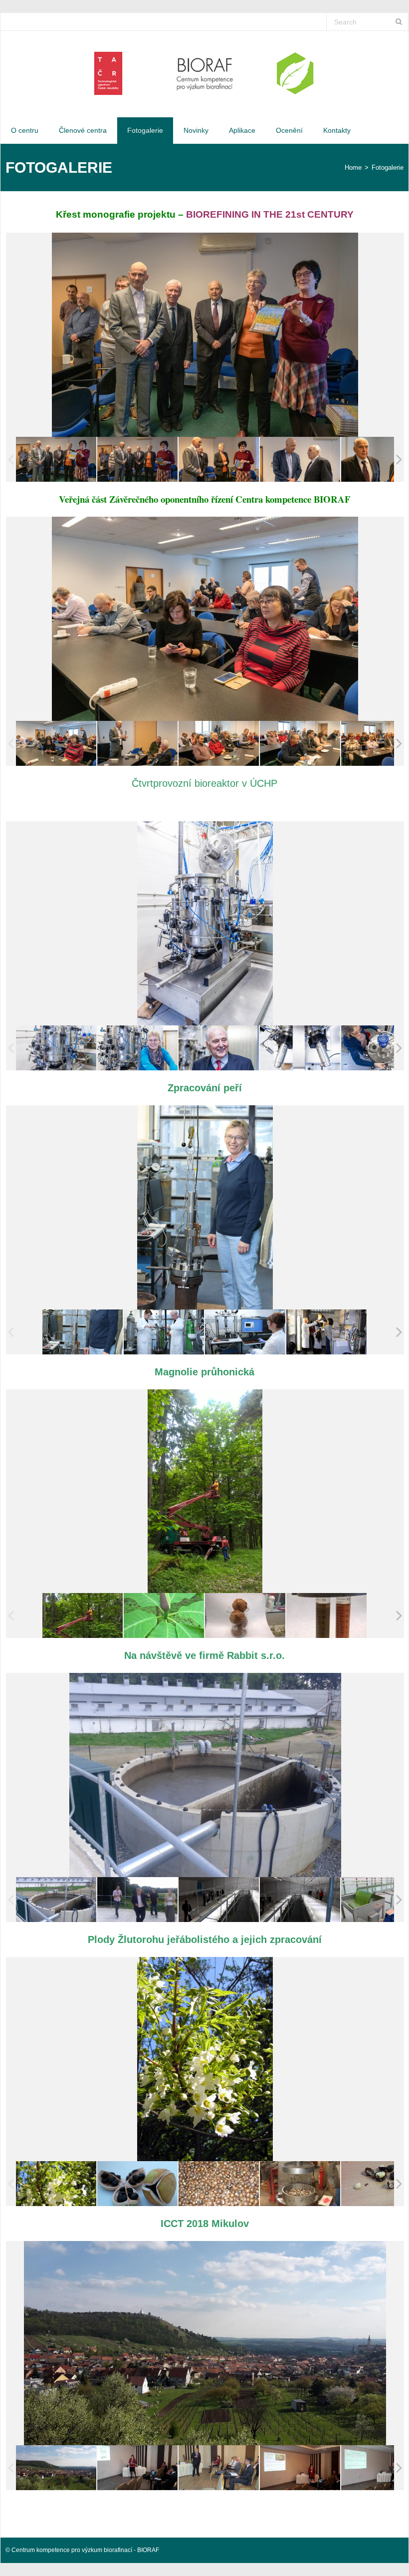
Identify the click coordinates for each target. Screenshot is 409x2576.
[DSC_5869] (300, 460)
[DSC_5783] (219, 743)
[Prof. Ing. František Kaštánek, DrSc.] (219, 1048)
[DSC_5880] (219, 460)
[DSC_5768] (56, 743)
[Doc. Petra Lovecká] (300, 2467)
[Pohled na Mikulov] (56, 2467)
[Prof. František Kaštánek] (219, 2467)
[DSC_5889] (56, 460)
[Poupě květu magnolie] (164, 1616)
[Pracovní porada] (137, 1900)
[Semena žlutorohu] (219, 2183)
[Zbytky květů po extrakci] (245, 1616)
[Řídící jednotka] (245, 1332)
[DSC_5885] (137, 460)
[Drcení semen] (300, 2183)
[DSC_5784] (300, 743)
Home (353, 167)
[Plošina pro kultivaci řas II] (300, 1900)
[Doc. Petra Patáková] (137, 2467)
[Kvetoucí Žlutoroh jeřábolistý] (56, 2184)
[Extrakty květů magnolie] (326, 1616)
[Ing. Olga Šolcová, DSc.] (137, 1048)
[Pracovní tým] (326, 1332)
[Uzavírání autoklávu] (164, 1332)
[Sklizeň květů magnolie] (83, 1616)
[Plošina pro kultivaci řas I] (219, 1900)
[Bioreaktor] (56, 1048)
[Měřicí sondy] (300, 1048)
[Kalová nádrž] (56, 1900)
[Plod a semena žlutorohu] (137, 2183)
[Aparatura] (83, 1332)
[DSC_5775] (137, 743)
